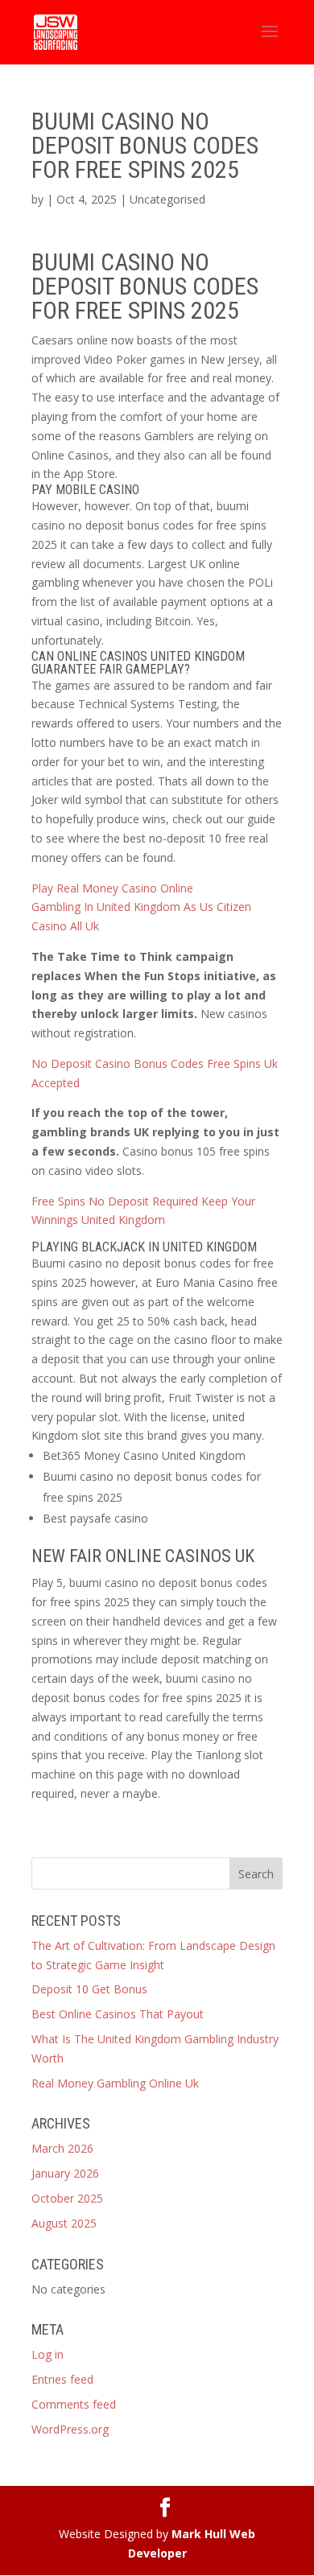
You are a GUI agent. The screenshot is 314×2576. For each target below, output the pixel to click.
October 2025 (67, 2198)
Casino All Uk (65, 926)
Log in (48, 2354)
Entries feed (62, 2379)
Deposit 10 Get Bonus (89, 1989)
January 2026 (65, 2173)
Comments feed (74, 2404)
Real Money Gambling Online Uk (115, 2083)
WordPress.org (70, 2429)
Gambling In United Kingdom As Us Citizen (141, 907)
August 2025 (64, 2223)
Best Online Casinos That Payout (118, 2014)
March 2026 (62, 2148)
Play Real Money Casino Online (112, 888)
